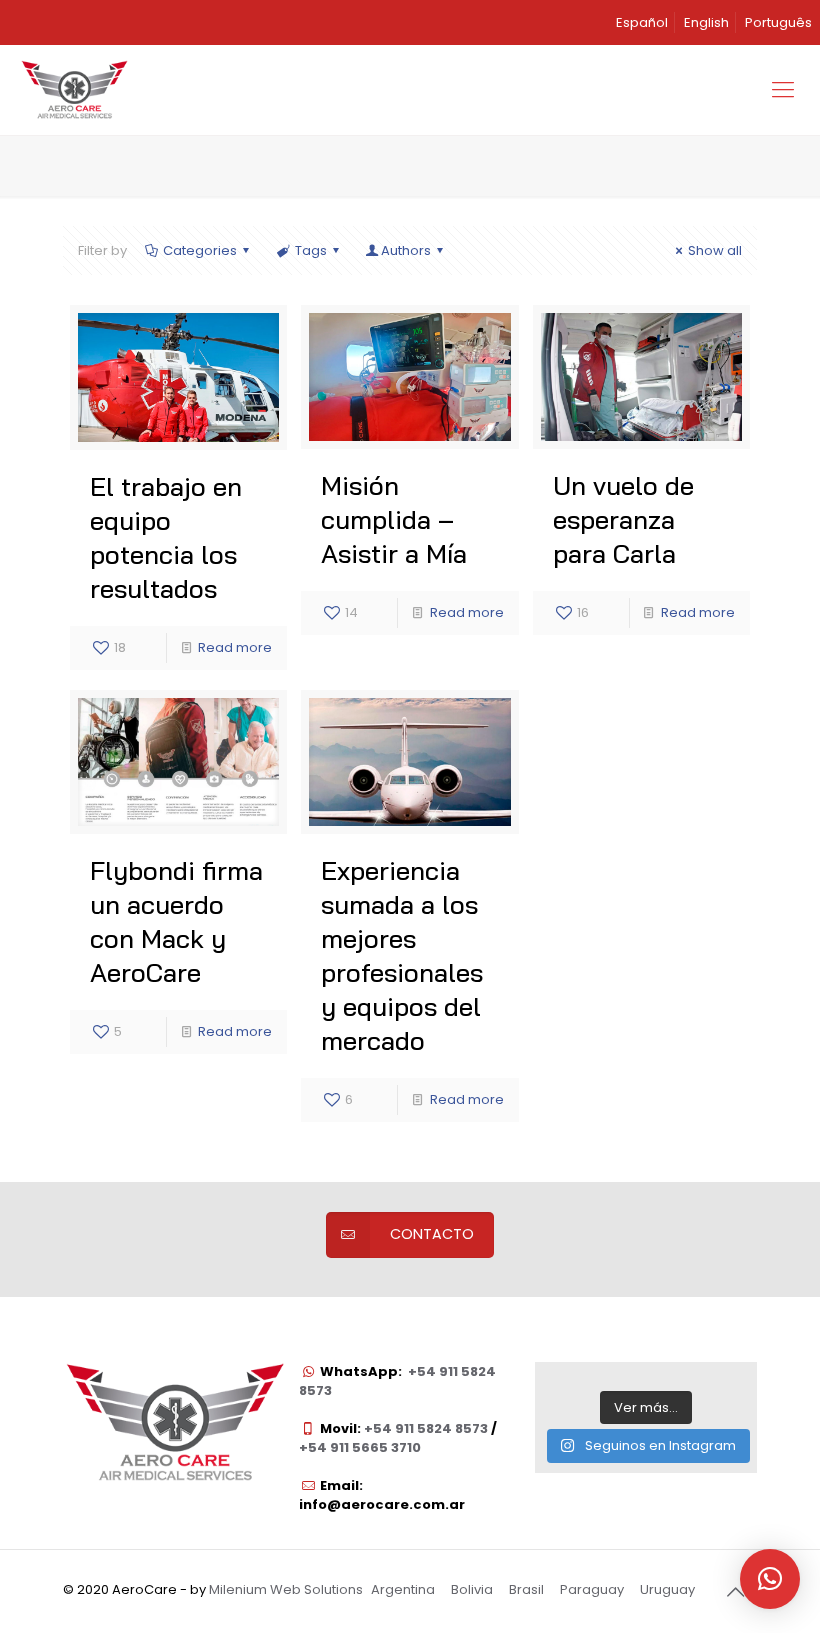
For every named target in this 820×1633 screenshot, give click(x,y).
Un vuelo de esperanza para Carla (623, 519)
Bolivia (472, 1589)
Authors (406, 250)
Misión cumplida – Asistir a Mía (394, 519)
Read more (235, 647)
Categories (200, 250)
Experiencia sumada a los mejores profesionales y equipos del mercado (402, 955)
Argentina (403, 1589)
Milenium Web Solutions (286, 1589)
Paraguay (592, 1589)
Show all (715, 250)
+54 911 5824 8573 (424, 1428)
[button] (770, 1579)
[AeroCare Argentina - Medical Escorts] (74, 90)
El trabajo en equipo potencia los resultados (166, 537)
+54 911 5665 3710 (360, 1447)
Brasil (526, 1589)
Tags (311, 250)
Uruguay (667, 1589)
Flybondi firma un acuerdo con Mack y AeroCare (176, 921)
